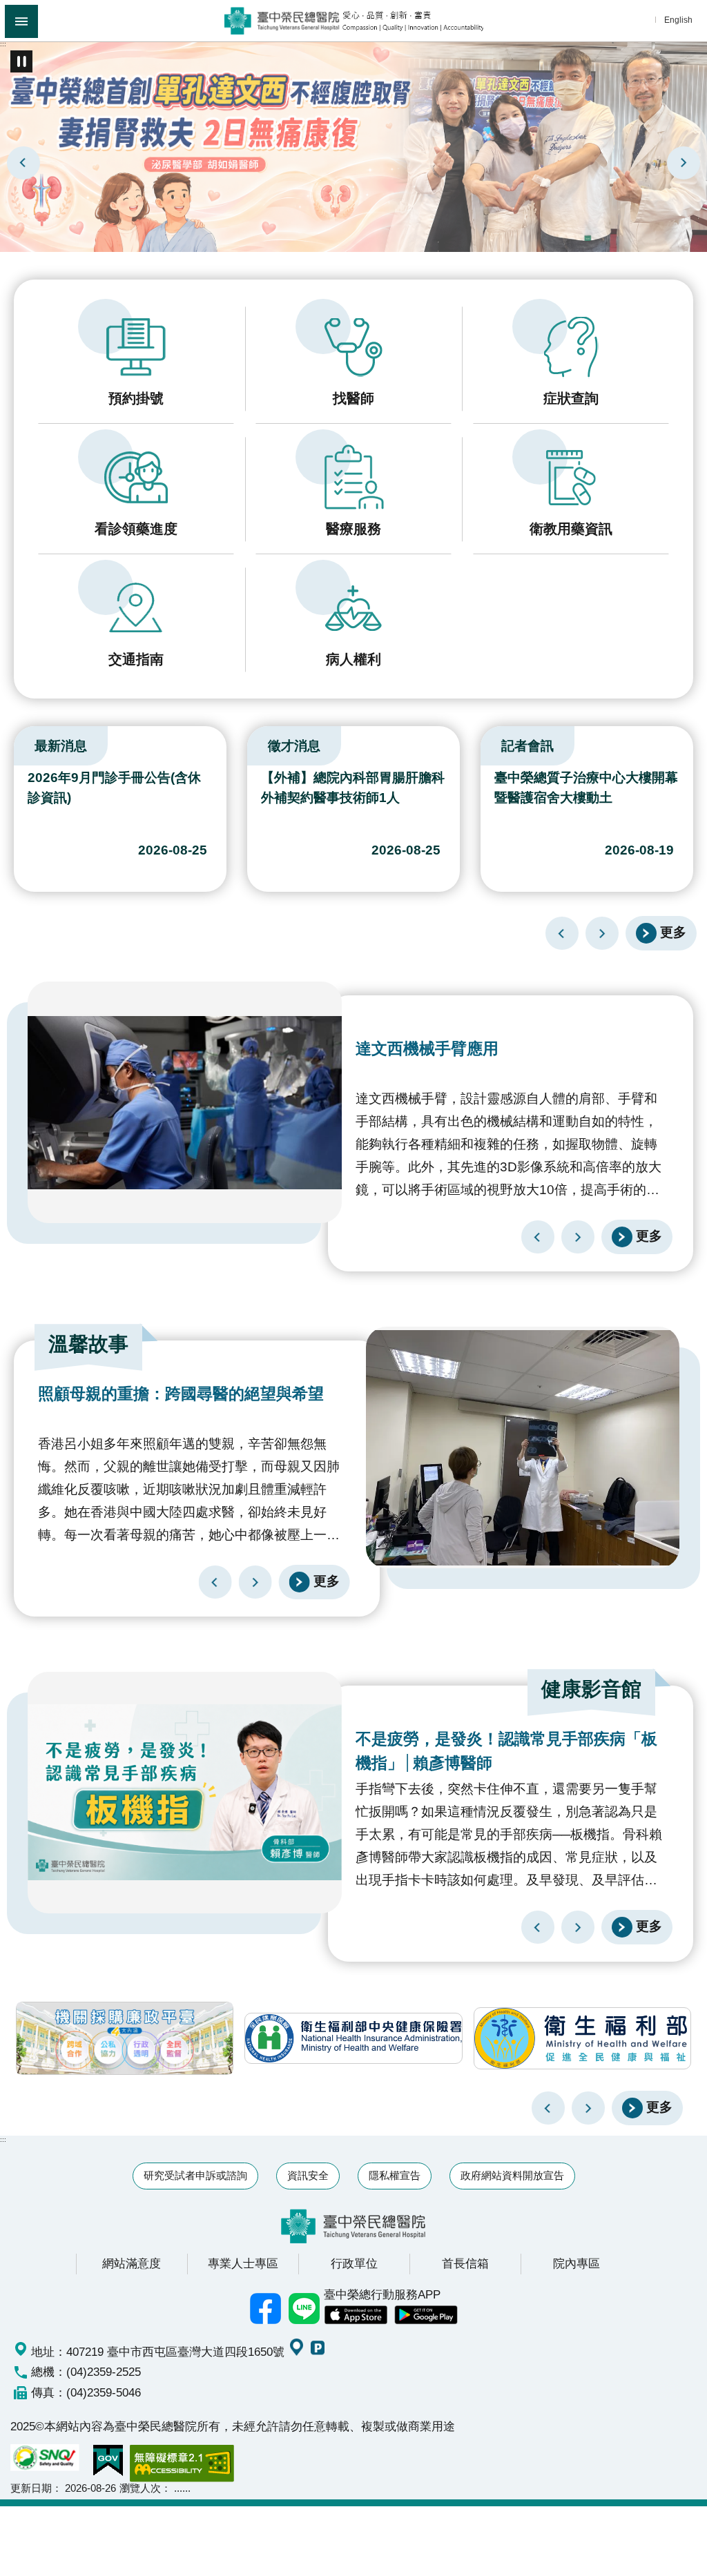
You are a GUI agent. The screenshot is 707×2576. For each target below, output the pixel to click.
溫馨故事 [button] (88, 1344)
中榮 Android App (426, 2315)
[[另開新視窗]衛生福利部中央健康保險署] (353, 2038)
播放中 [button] (21, 61)
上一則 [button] (548, 2108)
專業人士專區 (243, 2263)
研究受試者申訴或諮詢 (195, 2175)
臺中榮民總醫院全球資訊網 (354, 21)
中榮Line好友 (304, 2309)
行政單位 (354, 2263)
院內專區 (577, 2263)
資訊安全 (308, 2175)
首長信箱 (465, 2263)
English (678, 20)
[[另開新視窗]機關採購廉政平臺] (125, 2038)
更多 (673, 932)
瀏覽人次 (140, 2488)
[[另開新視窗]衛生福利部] (582, 2038)
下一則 (684, 163)
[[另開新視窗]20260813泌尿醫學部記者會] (353, 146)
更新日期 (31, 2488)
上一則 (23, 163)
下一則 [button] (588, 2108)
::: (3, 44)
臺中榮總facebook (266, 2309)
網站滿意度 (132, 2263)
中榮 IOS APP (356, 2315)
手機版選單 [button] (21, 21)
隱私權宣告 (395, 2175)
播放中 (17, 743)
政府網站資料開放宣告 (512, 2175)
